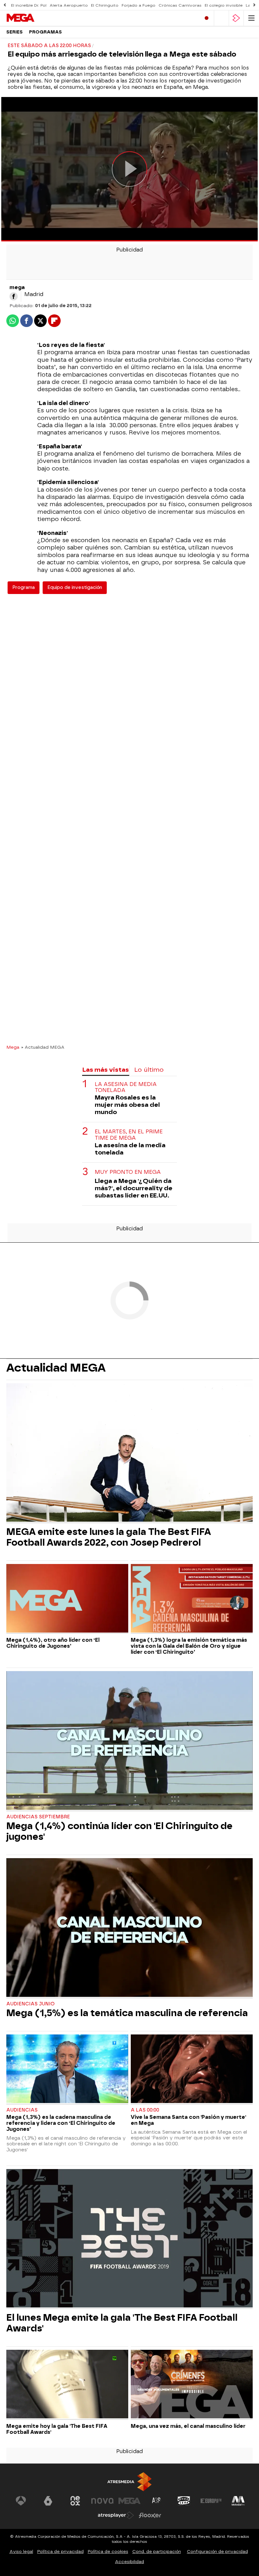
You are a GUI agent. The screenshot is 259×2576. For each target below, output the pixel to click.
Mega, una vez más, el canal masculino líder (188, 2426)
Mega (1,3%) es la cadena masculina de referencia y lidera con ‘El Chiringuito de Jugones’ (61, 2123)
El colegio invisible (224, 5)
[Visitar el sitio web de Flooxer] (150, 2515)
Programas (45, 32)
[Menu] (251, 18)
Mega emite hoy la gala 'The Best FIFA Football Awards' (57, 2429)
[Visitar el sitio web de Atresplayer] (116, 2515)
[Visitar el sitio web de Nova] (102, 2501)
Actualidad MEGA (56, 1368)
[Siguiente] (254, 5)
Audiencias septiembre (38, 1817)
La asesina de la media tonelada (130, 1149)
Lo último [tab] (149, 1070)
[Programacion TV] (221, 18)
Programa (24, 588)
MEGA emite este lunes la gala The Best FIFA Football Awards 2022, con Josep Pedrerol (109, 1537)
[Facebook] (14, 296)
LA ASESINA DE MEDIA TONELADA (126, 1087)
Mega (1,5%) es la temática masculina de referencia (127, 2013)
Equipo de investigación (75, 588)
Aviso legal (21, 2552)
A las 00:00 (145, 2110)
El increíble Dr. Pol (29, 5)
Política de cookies (108, 2552)
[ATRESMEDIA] (129, 2482)
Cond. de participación (157, 2552)
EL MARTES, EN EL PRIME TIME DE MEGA (129, 1135)
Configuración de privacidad (217, 2552)
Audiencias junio (30, 2004)
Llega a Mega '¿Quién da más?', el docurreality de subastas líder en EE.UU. (134, 1188)
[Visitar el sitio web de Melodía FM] (238, 2501)
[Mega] (33, 18)
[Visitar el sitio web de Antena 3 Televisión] (21, 2501)
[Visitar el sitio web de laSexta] (48, 2501)
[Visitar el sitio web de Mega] (129, 2501)
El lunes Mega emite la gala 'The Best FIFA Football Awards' (122, 2323)
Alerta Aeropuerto (69, 5)
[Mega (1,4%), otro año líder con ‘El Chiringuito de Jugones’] (67, 1599)
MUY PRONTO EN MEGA (128, 1172)
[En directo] (207, 18)
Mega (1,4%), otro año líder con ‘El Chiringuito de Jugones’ (53, 1643)
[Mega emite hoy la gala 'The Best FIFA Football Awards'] (67, 2385)
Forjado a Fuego (139, 5)
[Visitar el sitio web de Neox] (75, 2501)
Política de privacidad (60, 2552)
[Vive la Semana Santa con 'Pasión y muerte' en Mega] (192, 2070)
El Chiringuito (105, 5)
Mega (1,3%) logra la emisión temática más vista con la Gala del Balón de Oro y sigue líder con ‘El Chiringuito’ (189, 1646)
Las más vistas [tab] (105, 1070)
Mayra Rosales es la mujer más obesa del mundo (127, 1105)
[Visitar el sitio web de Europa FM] (211, 2501)
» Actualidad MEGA (43, 1047)
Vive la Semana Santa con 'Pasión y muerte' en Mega (188, 2120)
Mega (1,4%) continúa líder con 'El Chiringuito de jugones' (119, 1831)
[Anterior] (5, 5)
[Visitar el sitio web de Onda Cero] (184, 2501)
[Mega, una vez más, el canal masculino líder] (192, 2385)
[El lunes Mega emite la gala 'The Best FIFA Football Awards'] (129, 2239)
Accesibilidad (129, 2562)
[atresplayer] (236, 18)
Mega (13, 1047)
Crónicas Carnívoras (180, 5)
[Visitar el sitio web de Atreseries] (157, 2501)
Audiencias (22, 2110)
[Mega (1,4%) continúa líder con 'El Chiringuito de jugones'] (129, 1741)
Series (15, 32)
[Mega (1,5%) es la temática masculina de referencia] (129, 1928)
